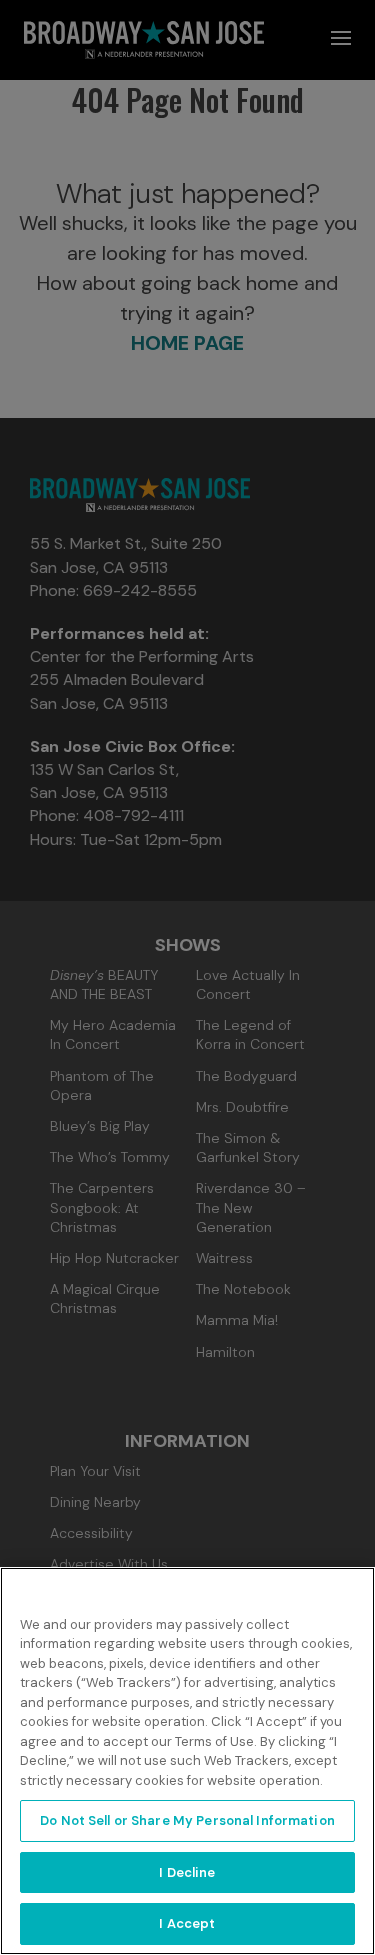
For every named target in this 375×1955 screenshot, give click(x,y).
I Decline (187, 1872)
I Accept (187, 1923)
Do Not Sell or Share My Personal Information (187, 1820)
